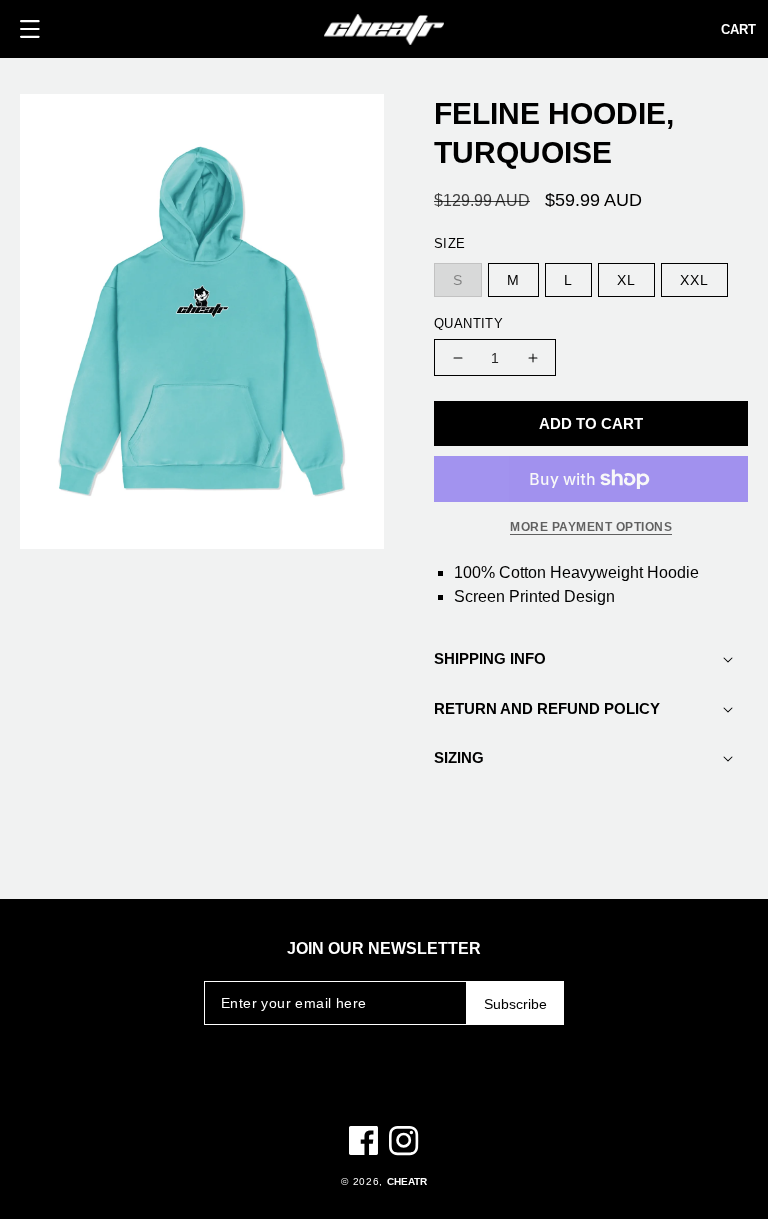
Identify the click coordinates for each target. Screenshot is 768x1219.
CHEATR (407, 1181)
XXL (694, 280)
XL (626, 280)
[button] (30, 29)
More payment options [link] (591, 527)
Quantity (468, 323)
